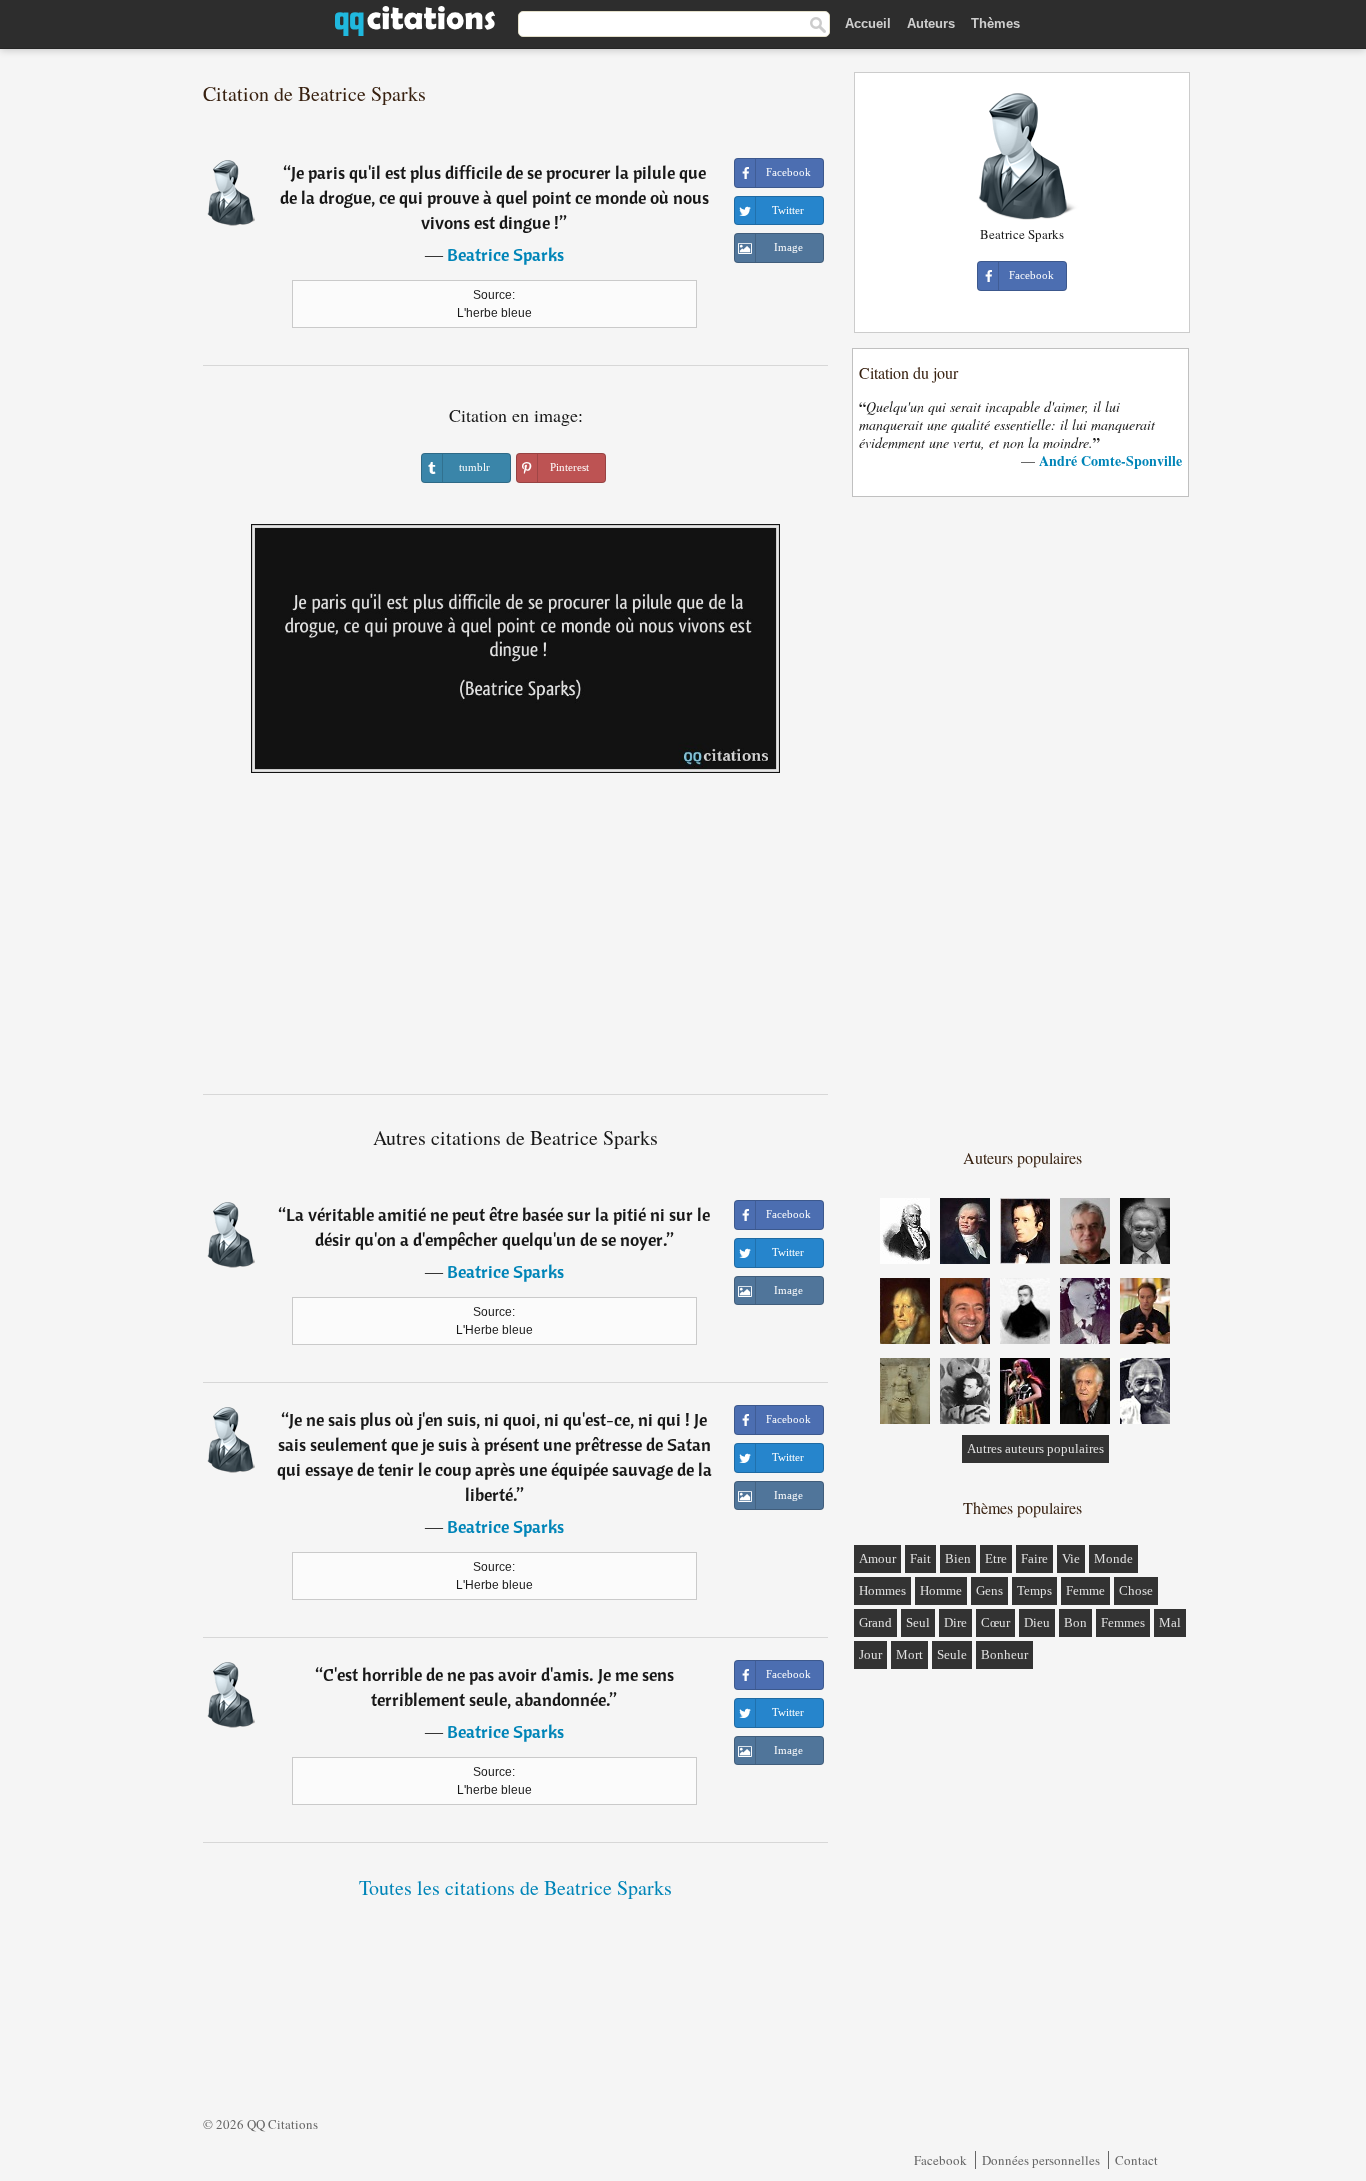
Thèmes (995, 23)
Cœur (995, 1622)
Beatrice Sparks (505, 254)
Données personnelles (1041, 2160)
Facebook (940, 2160)
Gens (989, 1590)
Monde (1113, 1558)
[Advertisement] (516, 941)
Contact (1136, 2160)
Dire (955, 1622)
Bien (958, 1558)
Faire (1034, 1558)
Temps (1034, 1590)
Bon (1075, 1622)
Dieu (1037, 1622)
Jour (870, 1654)
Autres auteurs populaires (1035, 1448)
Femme (1085, 1590)
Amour (877, 1558)
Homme (941, 1590)
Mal (1170, 1622)
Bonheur (1004, 1654)
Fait (920, 1558)
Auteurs (931, 23)
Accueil (868, 23)
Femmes (1123, 1622)
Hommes (882, 1590)
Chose (1136, 1590)
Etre (996, 1558)
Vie (1071, 1558)
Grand (875, 1622)
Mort (909, 1654)
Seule (952, 1654)
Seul (918, 1622)
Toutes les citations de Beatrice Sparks (515, 1887)
